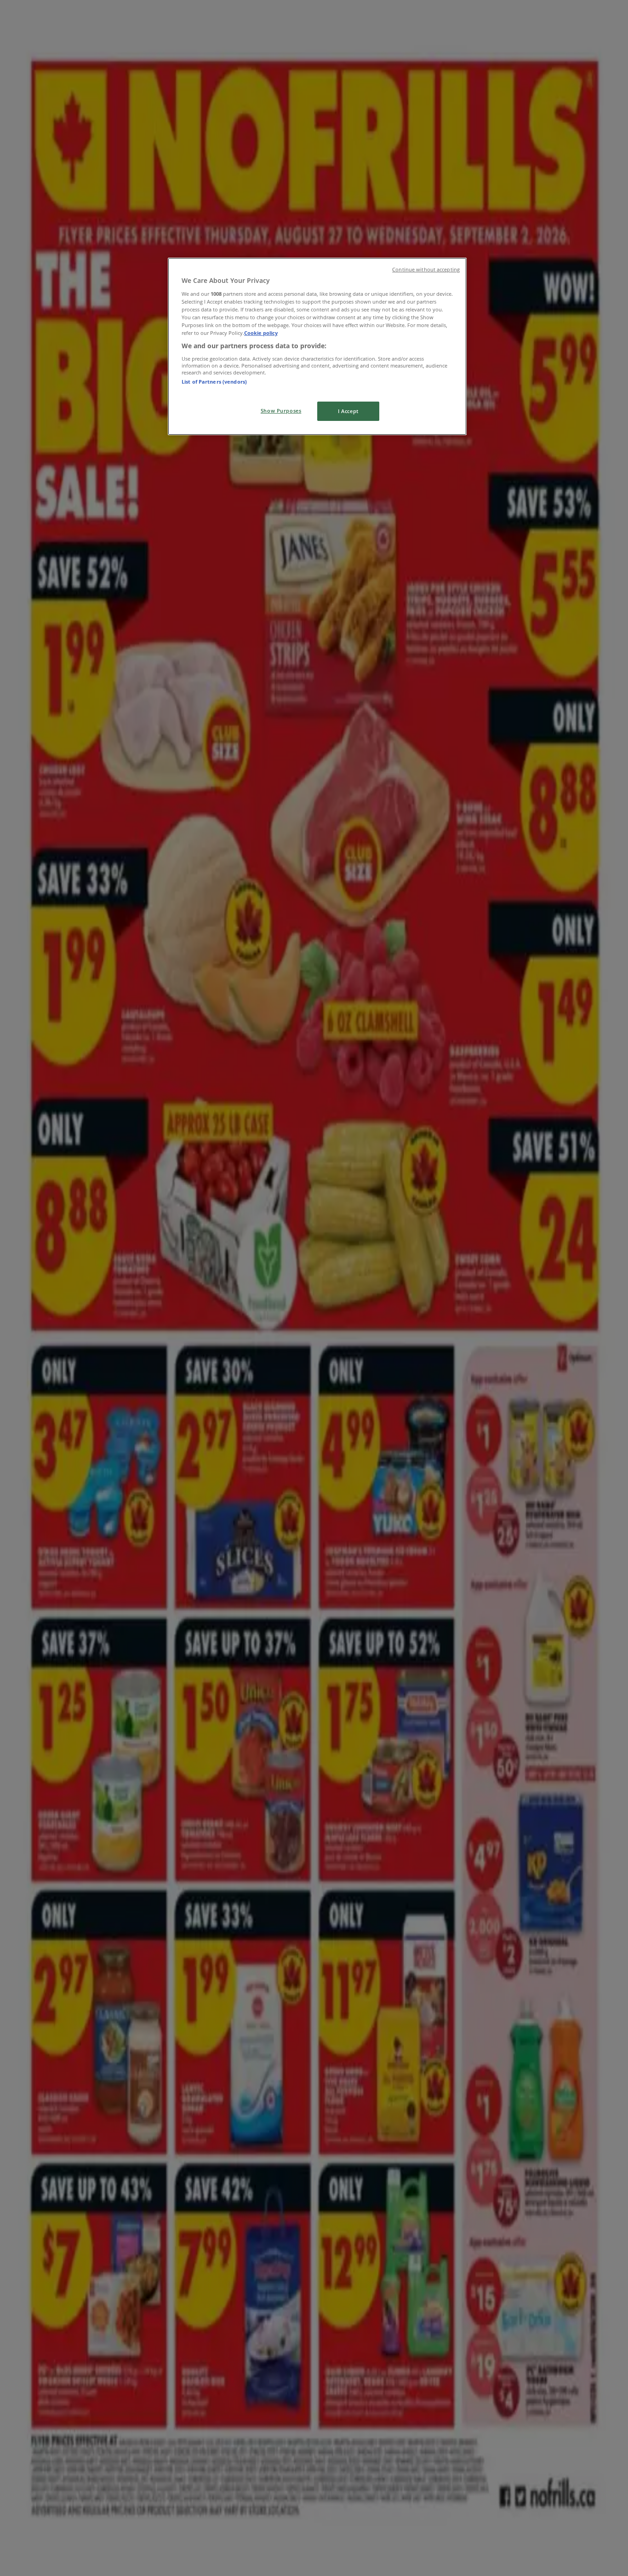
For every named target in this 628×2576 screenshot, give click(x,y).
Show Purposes (281, 411)
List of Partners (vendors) (214, 382)
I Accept (348, 411)
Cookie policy (261, 333)
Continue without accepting (426, 270)
